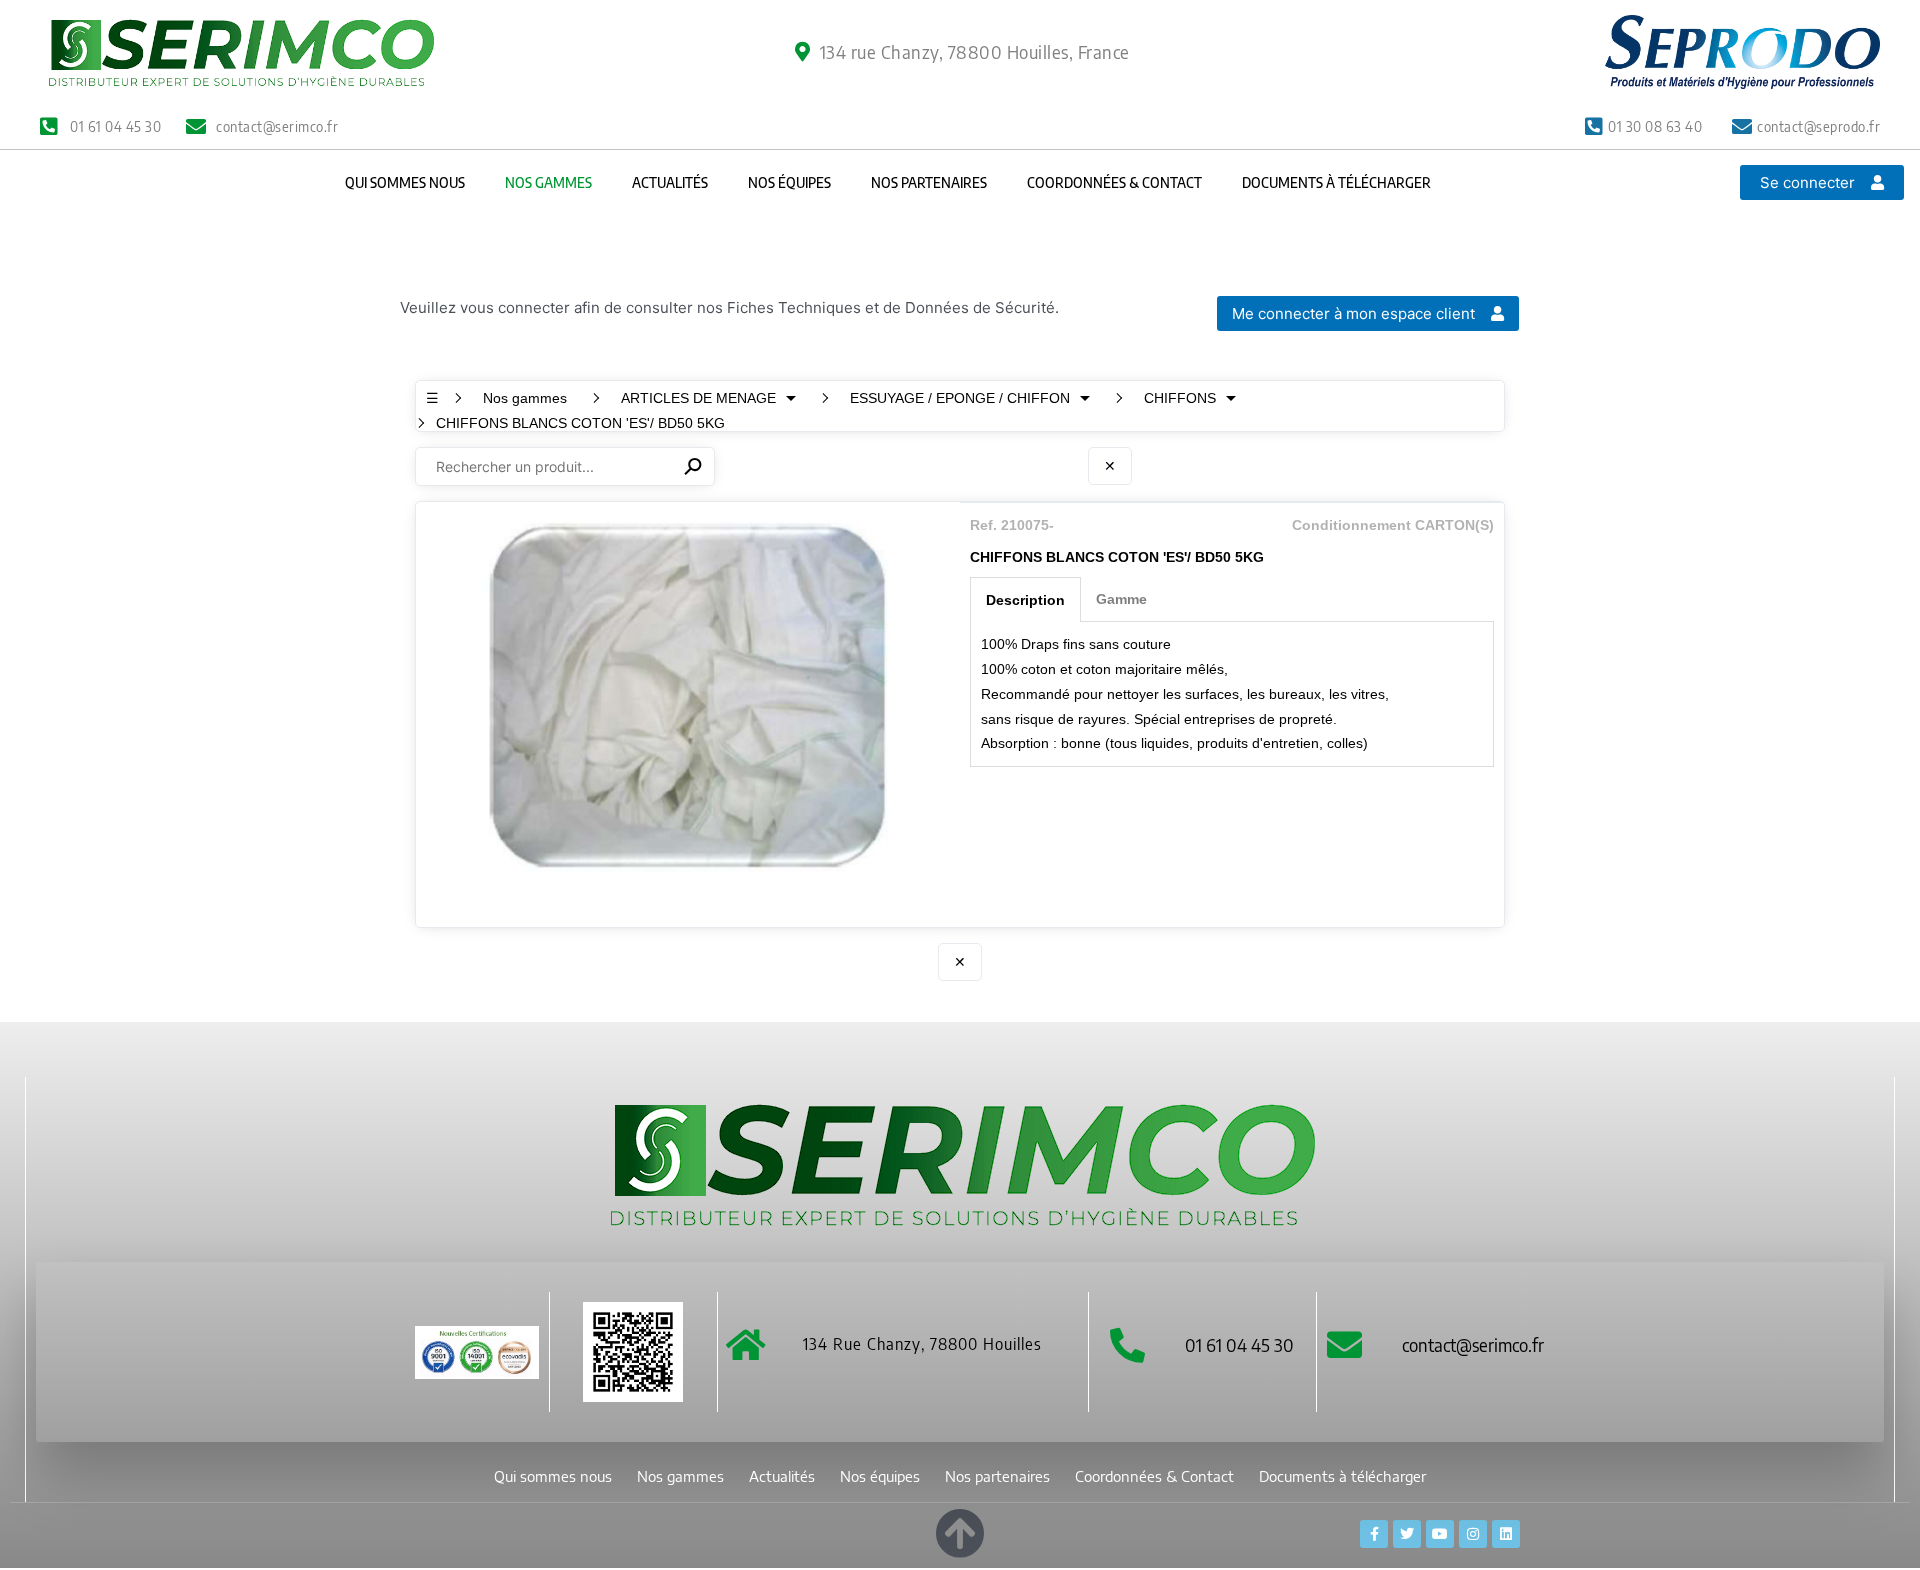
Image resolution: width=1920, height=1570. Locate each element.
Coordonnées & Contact (1114, 182)
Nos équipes (789, 182)
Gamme (1121, 599)
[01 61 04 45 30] (1127, 1344)
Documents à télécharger (1336, 182)
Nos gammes (548, 182)
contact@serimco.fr (1473, 1344)
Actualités (670, 182)
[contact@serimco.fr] (1344, 1344)
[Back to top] (960, 1529)
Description (1025, 600)
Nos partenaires (929, 182)
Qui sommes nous (405, 182)
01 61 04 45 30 (1239, 1344)
